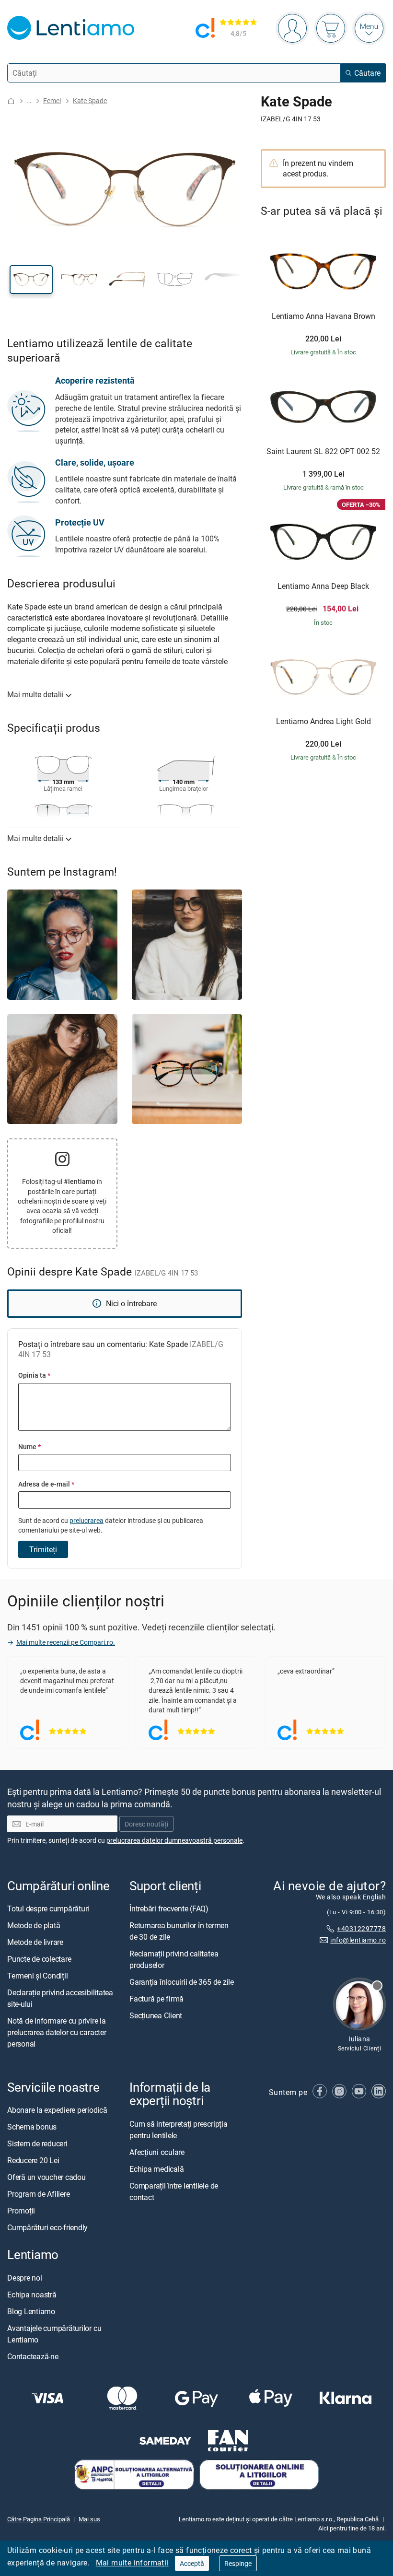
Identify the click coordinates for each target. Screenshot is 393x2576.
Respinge (238, 2563)
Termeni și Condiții (37, 1976)
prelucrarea (87, 1520)
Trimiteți (43, 1549)
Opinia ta (34, 1375)
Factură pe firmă (156, 1999)
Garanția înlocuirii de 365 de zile (182, 1982)
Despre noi (25, 2278)
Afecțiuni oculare (157, 2152)
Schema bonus (32, 2127)
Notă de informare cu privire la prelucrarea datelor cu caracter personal (57, 2033)
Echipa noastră (32, 2295)
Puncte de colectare (39, 1959)
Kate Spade (90, 100)
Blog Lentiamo (31, 2311)
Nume (29, 1446)
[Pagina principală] (11, 101)
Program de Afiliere (38, 2194)
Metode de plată (34, 1926)
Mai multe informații (132, 2563)
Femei (52, 100)
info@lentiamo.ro (358, 1940)
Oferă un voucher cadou (46, 2178)
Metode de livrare (35, 1943)
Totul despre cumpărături (48, 1909)
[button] (31, 280)
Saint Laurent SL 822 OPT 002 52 (323, 452)
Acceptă (192, 2563)
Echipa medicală (156, 2169)
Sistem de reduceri (37, 2144)
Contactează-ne (33, 2356)
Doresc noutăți (146, 1824)
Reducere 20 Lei (33, 2161)
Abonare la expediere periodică (57, 2110)
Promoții (21, 2211)
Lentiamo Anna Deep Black (323, 586)
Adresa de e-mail (46, 1484)
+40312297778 (361, 1928)
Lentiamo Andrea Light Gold (324, 722)
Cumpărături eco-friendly (47, 2228)
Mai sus (89, 2519)
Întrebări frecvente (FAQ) (169, 1909)
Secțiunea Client (156, 2016)
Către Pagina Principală (39, 2519)
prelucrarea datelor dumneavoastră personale (174, 1841)
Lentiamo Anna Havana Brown (324, 316)
